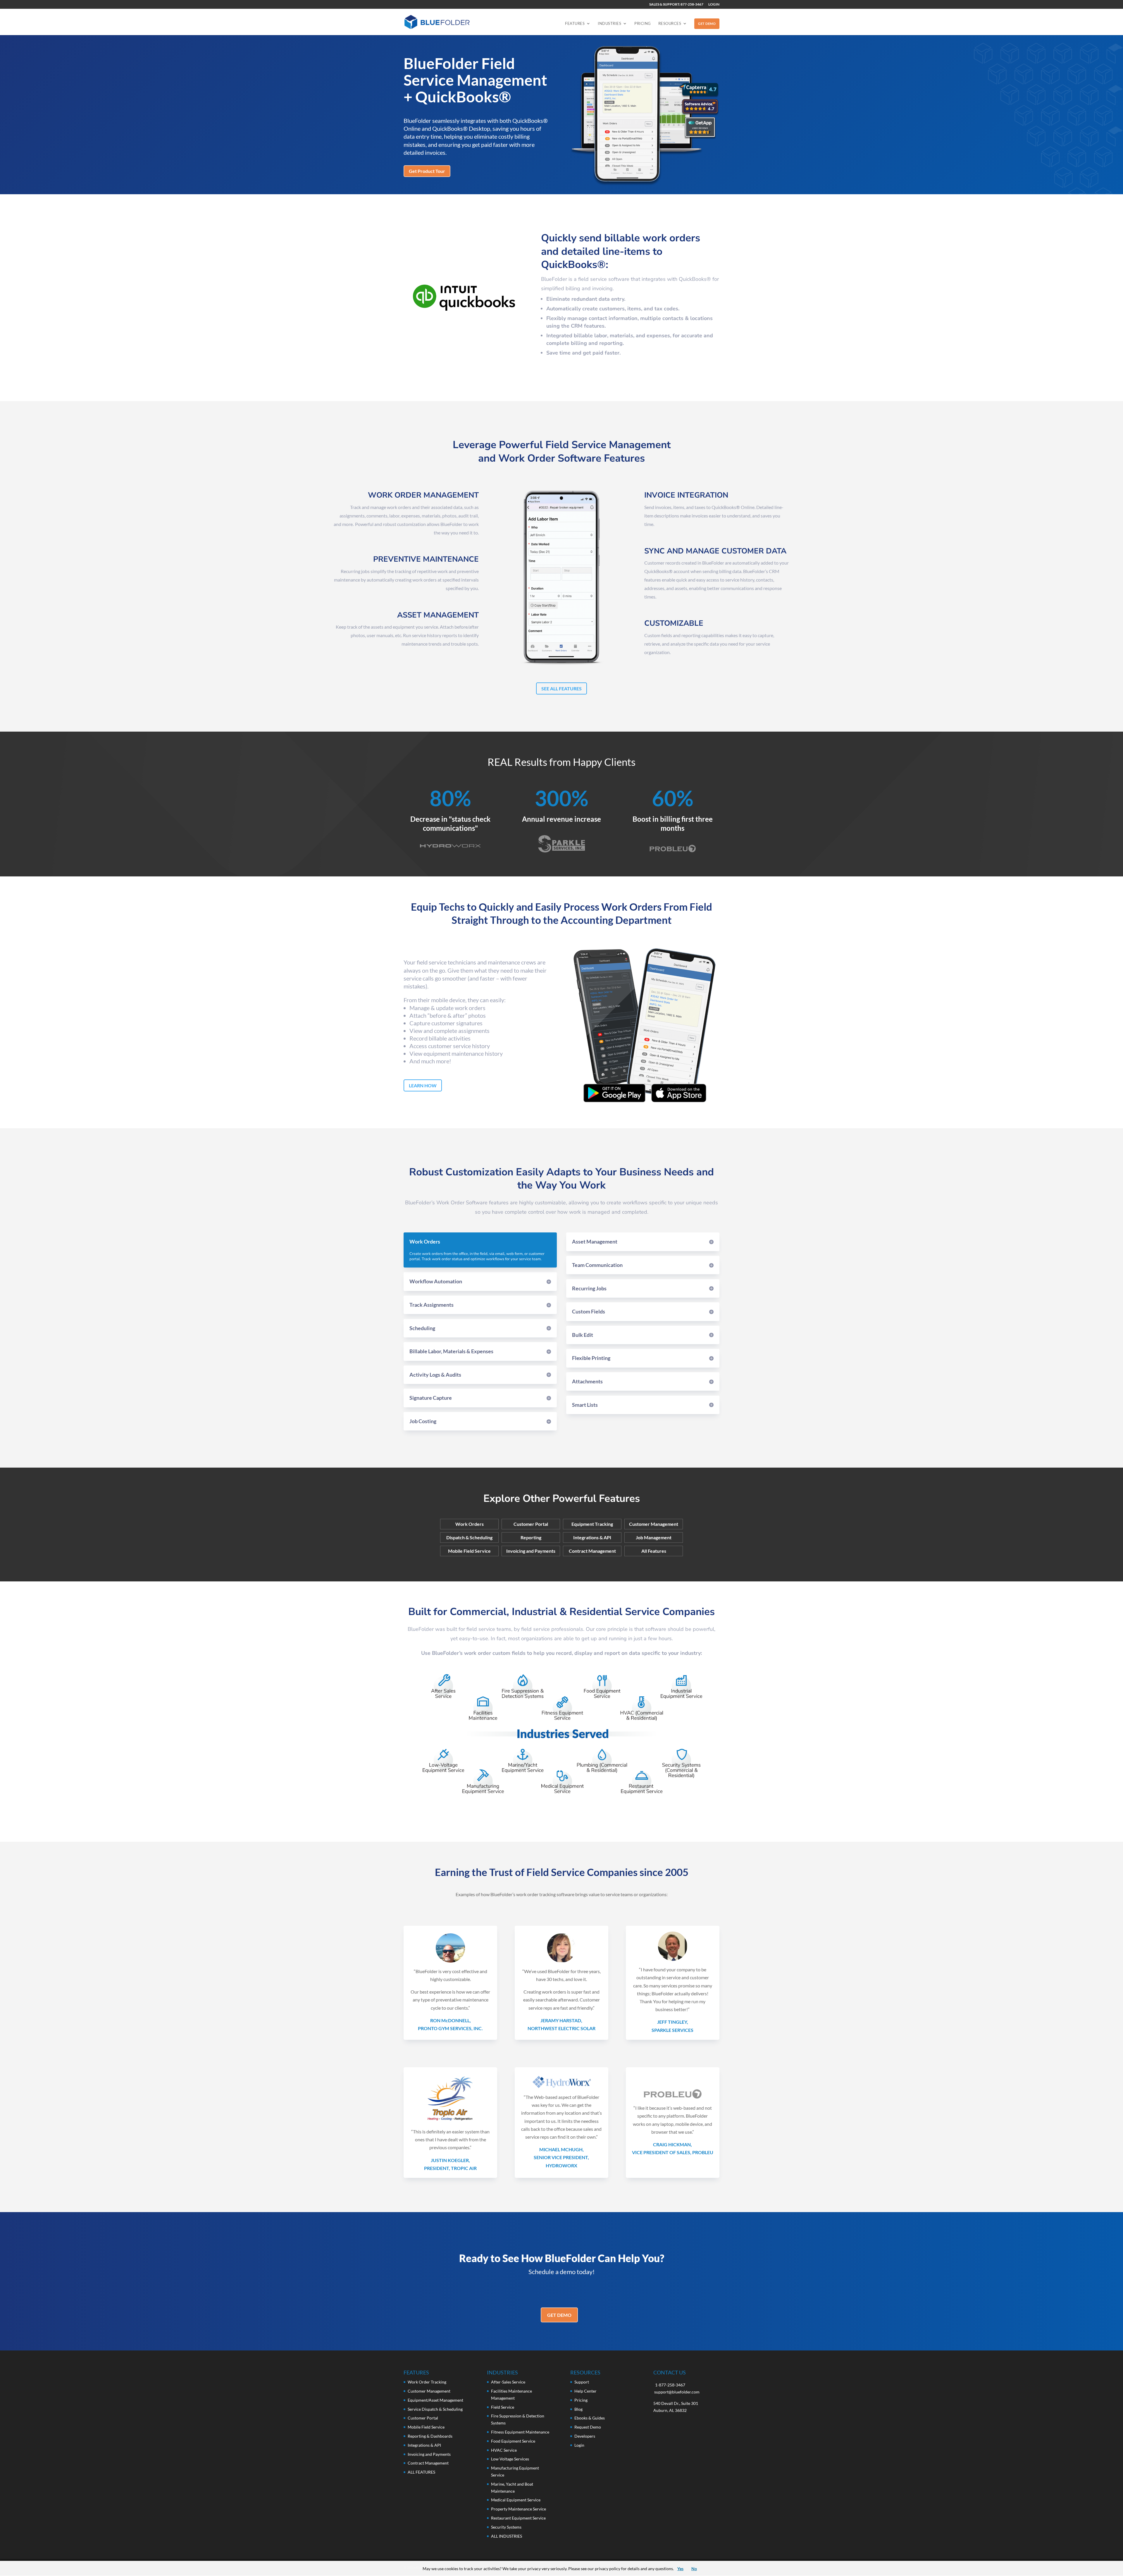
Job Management (654, 1538)
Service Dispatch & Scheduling (435, 2409)
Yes (680, 2569)
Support (582, 2382)
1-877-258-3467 (670, 2385)
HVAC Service (504, 2450)
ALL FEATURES (421, 2472)
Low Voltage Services (510, 2459)
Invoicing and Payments (531, 1551)
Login (579, 2445)
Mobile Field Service (469, 1551)
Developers (585, 2436)
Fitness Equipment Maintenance (520, 2432)
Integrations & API (592, 1538)
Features (575, 24)
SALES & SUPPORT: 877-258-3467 (676, 5)
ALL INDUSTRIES (507, 2536)
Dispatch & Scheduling (469, 1538)
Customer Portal (531, 1524)
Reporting (531, 1538)
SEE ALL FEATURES (561, 688)
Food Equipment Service (513, 2441)
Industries (609, 24)
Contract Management (592, 1551)
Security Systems (506, 2527)
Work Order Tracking (427, 2382)
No (694, 2569)
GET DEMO (707, 24)
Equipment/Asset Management (435, 2400)
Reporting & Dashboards (430, 2436)
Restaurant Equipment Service (518, 2518)
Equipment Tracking (592, 1524)
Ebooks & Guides (590, 2418)
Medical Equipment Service (516, 2500)
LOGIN (714, 5)
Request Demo (588, 2427)
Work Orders (470, 1524)
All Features (654, 1551)
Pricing (643, 24)
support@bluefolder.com (677, 2392)
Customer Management (654, 1524)
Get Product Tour (427, 171)
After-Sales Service (508, 2382)
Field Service (503, 2407)
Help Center (585, 2391)
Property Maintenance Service (519, 2509)
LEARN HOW (423, 1085)
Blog (578, 2409)
